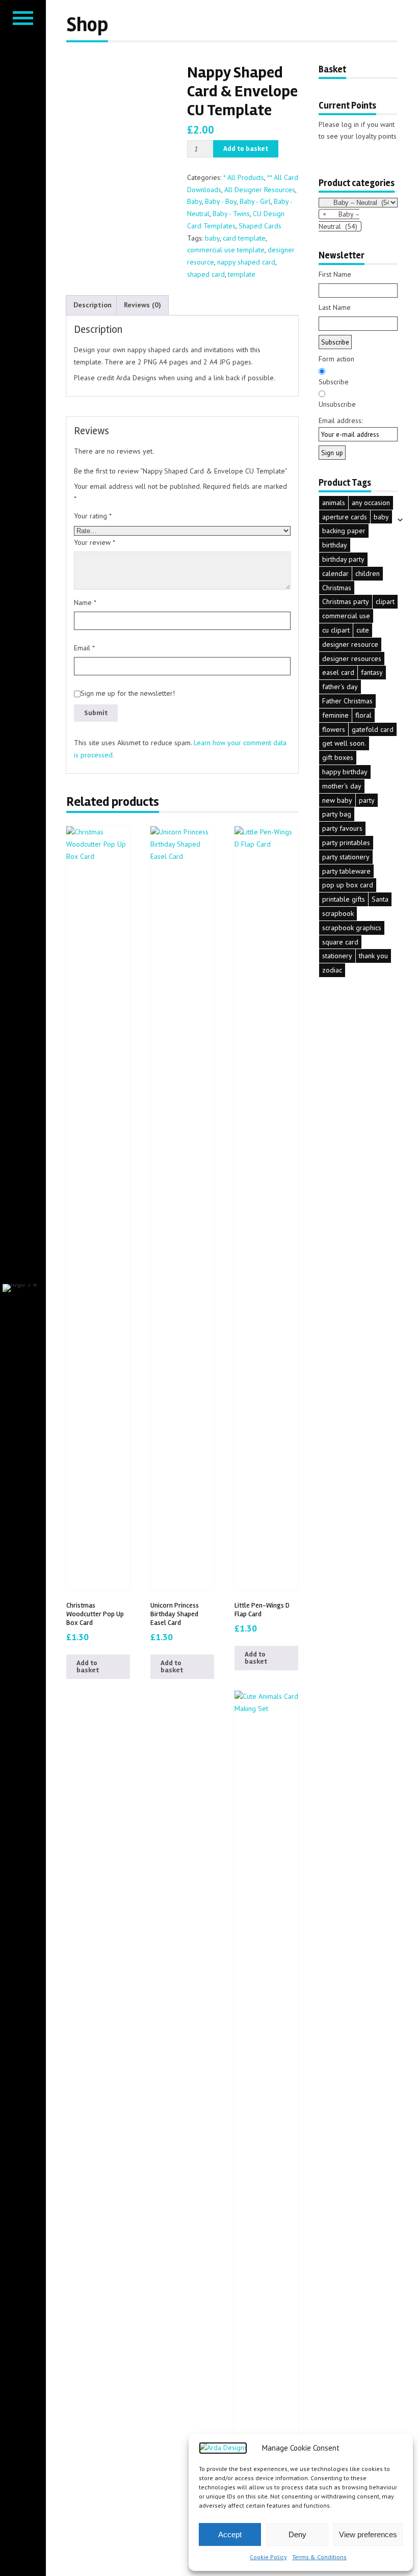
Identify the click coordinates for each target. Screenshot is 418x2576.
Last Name (335, 307)
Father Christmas (347, 701)
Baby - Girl (255, 201)
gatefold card (373, 729)
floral (363, 715)
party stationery (346, 857)
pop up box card (348, 885)
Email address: (341, 420)
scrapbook (338, 913)
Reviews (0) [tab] (142, 305)
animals (334, 503)
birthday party (343, 559)
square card (340, 942)
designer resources (352, 659)
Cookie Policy (268, 2557)
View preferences (368, 2534)
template (242, 274)
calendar (335, 573)
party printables (346, 843)
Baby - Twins (231, 214)
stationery (337, 956)
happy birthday (345, 772)
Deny (297, 2534)
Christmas (337, 588)
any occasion (371, 503)
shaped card (206, 274)
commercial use (346, 616)
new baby (337, 800)
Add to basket (246, 149)
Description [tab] (93, 305)
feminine (335, 715)
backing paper (344, 531)
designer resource (350, 644)
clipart (385, 601)
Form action (336, 359)
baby (212, 238)
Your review (95, 542)
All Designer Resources (260, 190)
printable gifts (344, 899)
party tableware (346, 871)
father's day (340, 687)
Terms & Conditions (319, 2557)
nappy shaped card (246, 262)
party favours (342, 828)
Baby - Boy (221, 201)
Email (84, 648)
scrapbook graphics (352, 928)
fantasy (372, 672)
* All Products (244, 177)
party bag (337, 814)
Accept (230, 2534)
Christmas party (346, 601)
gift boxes (338, 757)
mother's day (342, 786)
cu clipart (336, 630)
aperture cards (345, 517)
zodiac (332, 970)
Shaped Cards (260, 226)
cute (363, 630)
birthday (335, 545)
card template (244, 238)
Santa (380, 899)
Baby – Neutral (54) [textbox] (339, 220)
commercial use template (226, 250)
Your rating (93, 516)
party (367, 800)
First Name (335, 274)
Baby (194, 201)
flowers (334, 729)
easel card (338, 672)
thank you (373, 956)
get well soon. (344, 743)
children (368, 573)
